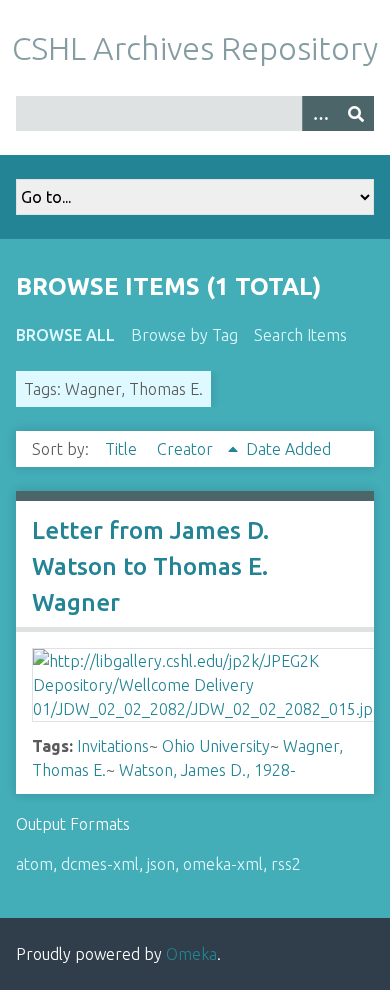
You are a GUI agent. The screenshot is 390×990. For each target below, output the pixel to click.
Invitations (113, 746)
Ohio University (216, 746)
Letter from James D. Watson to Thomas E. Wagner (150, 566)
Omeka (191, 954)
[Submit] (356, 113)
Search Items (300, 335)
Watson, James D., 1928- (207, 770)
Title (123, 449)
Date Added (288, 449)
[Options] (320, 113)
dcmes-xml (100, 864)
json (161, 864)
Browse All (65, 335)
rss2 (286, 864)
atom (34, 864)
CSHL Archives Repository (195, 48)
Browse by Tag (184, 335)
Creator (187, 449)
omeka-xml (223, 864)
